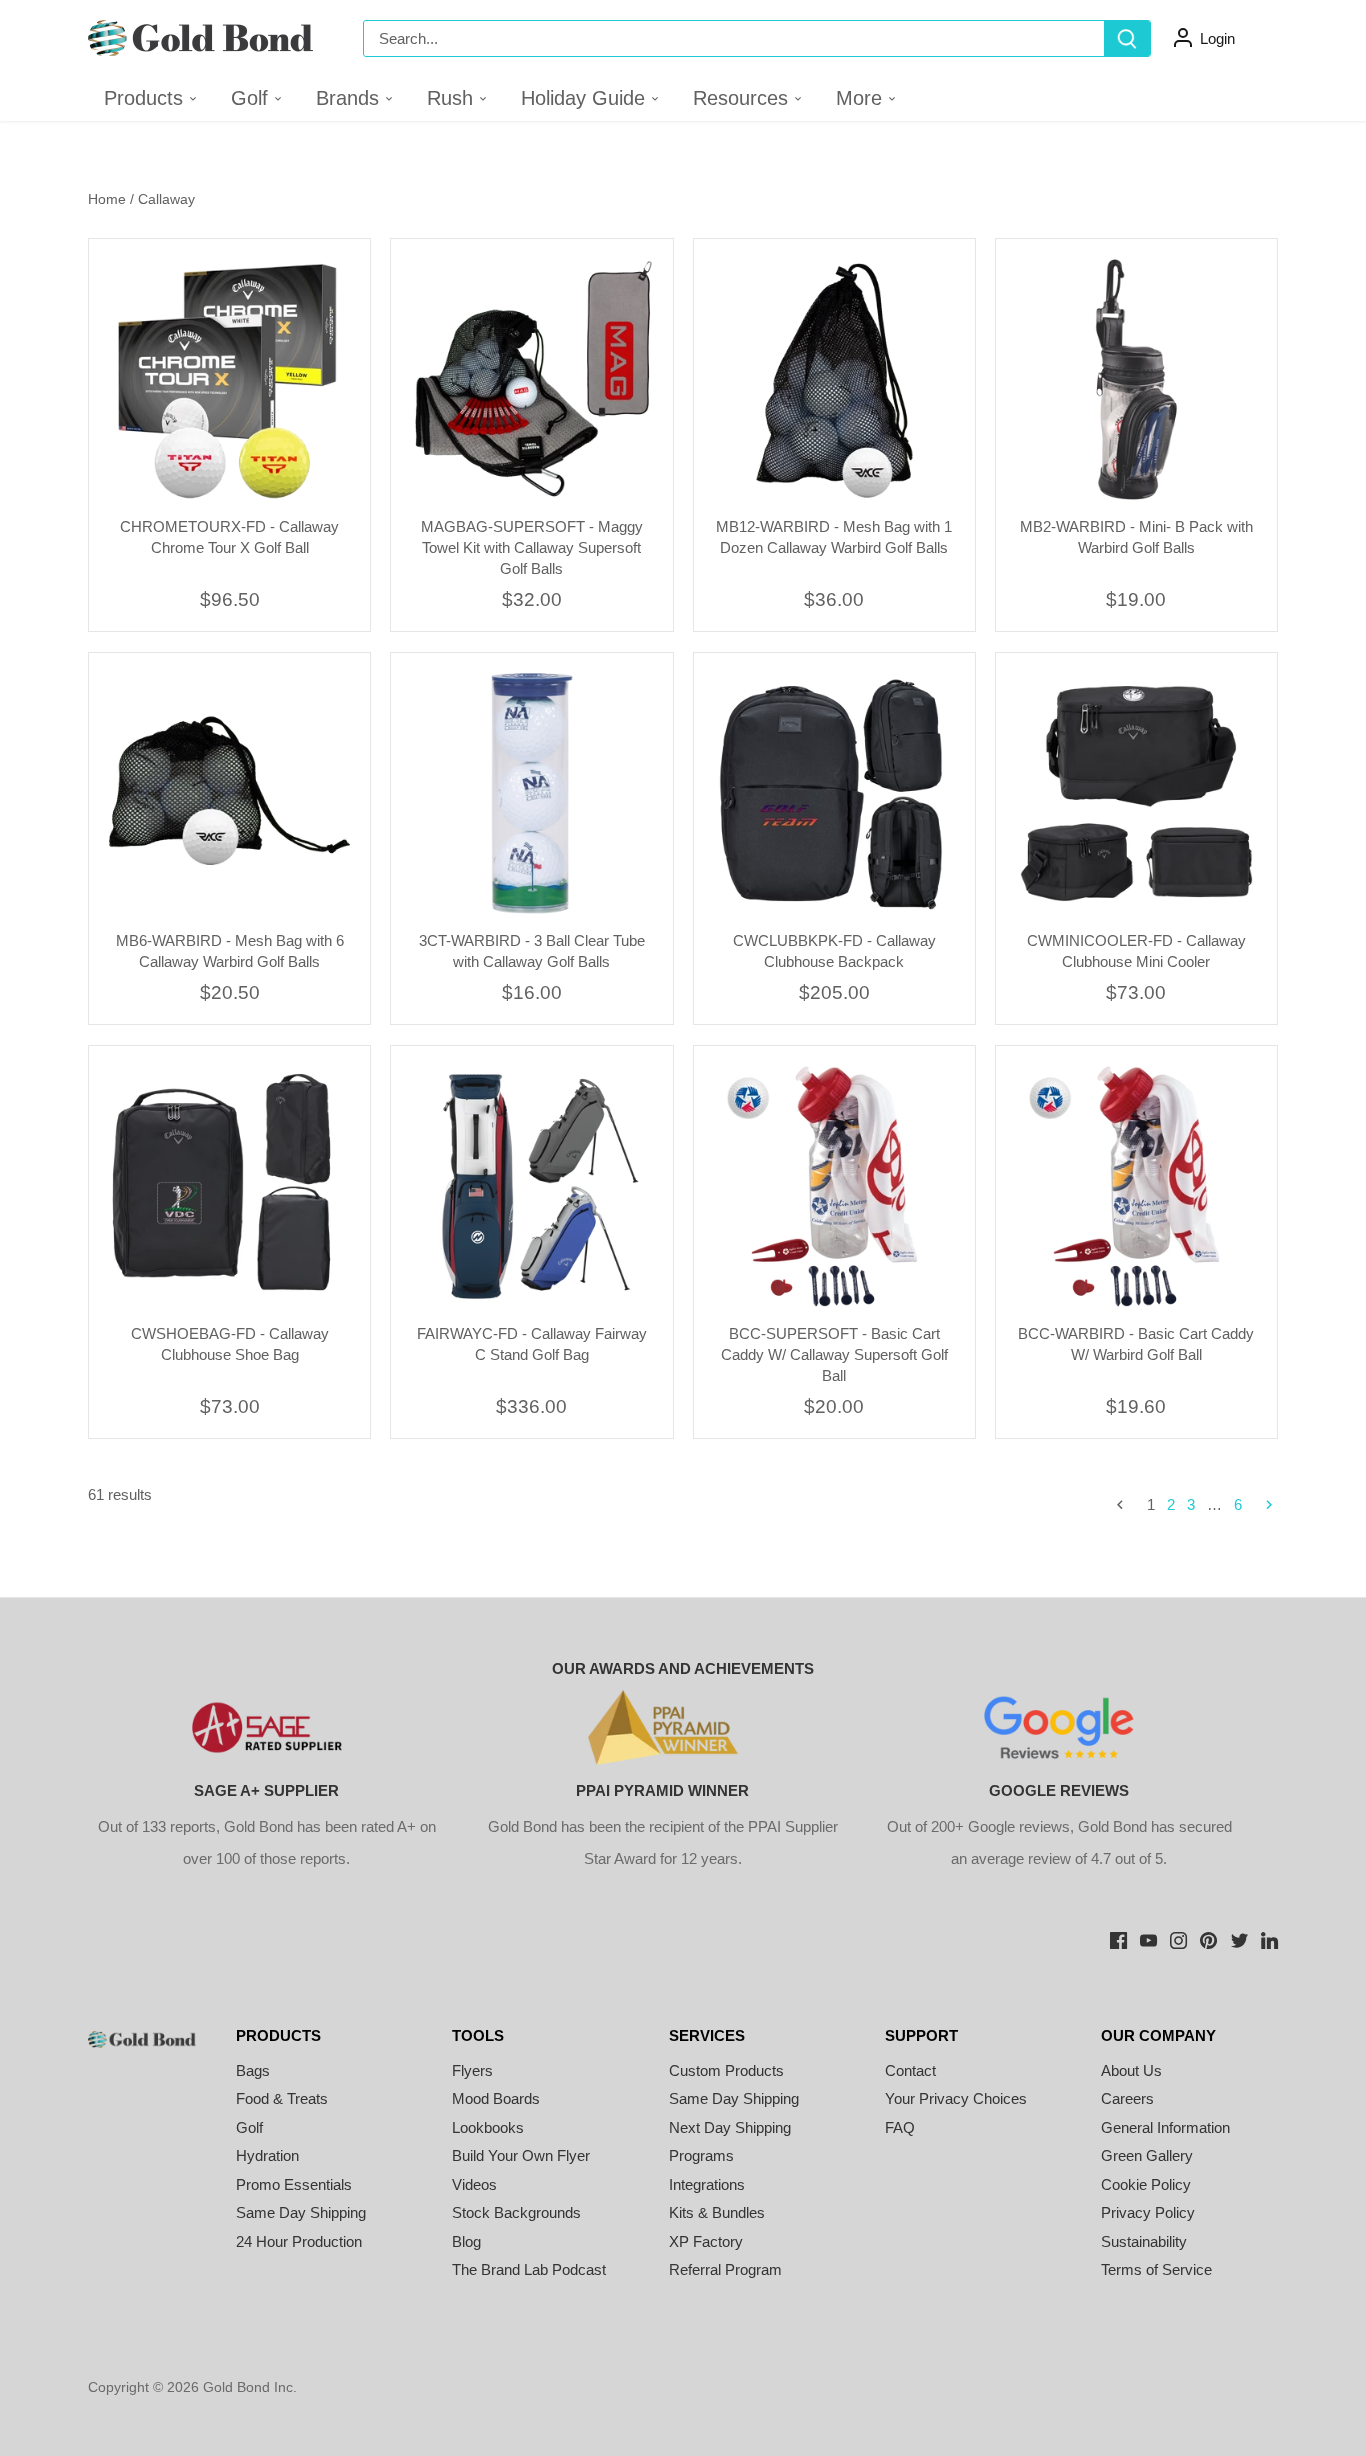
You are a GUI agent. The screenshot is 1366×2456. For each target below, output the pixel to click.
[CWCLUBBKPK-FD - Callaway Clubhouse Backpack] (834, 793)
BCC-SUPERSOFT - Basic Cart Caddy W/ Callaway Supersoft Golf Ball (834, 1354)
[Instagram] (1178, 1939)
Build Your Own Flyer (521, 2155)
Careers (1127, 2098)
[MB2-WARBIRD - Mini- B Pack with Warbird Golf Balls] (1136, 379)
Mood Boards (496, 2098)
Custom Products (726, 2070)
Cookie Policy (1146, 2184)
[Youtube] (1148, 1939)
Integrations (707, 2184)
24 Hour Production (299, 2241)
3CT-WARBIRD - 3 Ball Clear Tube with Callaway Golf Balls (532, 951)
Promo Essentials (294, 2184)
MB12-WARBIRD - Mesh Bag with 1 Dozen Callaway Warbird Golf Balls (834, 537)
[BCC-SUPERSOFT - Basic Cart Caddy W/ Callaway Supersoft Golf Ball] (834, 1186)
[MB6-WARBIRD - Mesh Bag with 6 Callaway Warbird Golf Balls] (229, 793)
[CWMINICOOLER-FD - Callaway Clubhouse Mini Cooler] (1136, 793)
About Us (1131, 2070)
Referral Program (725, 2269)
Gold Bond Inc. (250, 2387)
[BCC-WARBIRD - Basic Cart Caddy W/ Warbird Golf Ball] (1136, 1186)
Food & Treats (282, 2098)
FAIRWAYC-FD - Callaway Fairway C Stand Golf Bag (532, 1344)
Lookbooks (488, 2127)
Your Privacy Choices (956, 2098)
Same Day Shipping (301, 2212)
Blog (466, 2241)
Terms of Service (1156, 2269)
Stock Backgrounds (516, 2212)
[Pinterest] (1208, 1939)
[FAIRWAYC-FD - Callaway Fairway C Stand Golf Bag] (531, 1186)
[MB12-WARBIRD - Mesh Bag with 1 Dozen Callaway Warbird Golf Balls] (834, 379)
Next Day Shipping (730, 2127)
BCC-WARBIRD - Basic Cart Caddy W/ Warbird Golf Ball (1136, 1344)
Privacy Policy (1148, 2212)
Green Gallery (1147, 2155)
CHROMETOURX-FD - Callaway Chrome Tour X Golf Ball (229, 537)
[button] (257, 98)
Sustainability (1144, 2241)
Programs (701, 2155)
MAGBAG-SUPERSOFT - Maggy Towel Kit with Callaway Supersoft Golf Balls (532, 547)
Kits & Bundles (717, 2212)
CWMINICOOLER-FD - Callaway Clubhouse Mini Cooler (1136, 951)
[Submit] (1127, 38)
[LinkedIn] (1269, 1939)
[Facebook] (1118, 1939)
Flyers (472, 2070)
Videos (474, 2184)
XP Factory (706, 2241)
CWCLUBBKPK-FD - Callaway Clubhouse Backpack (834, 951)
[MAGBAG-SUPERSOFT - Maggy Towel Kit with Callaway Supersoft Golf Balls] (531, 379)
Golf (249, 2127)
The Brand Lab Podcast (529, 2269)
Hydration (267, 2155)
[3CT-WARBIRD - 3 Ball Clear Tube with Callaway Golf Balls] (531, 793)
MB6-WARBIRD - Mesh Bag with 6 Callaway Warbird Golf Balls (230, 951)
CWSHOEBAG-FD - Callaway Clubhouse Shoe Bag (230, 1344)
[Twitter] (1239, 1939)
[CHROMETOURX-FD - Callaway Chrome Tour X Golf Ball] (229, 379)
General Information (1165, 2127)
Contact (910, 2070)
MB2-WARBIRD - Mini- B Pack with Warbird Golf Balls (1136, 537)
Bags (253, 2070)
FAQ (900, 2127)
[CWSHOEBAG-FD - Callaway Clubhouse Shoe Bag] (229, 1186)
